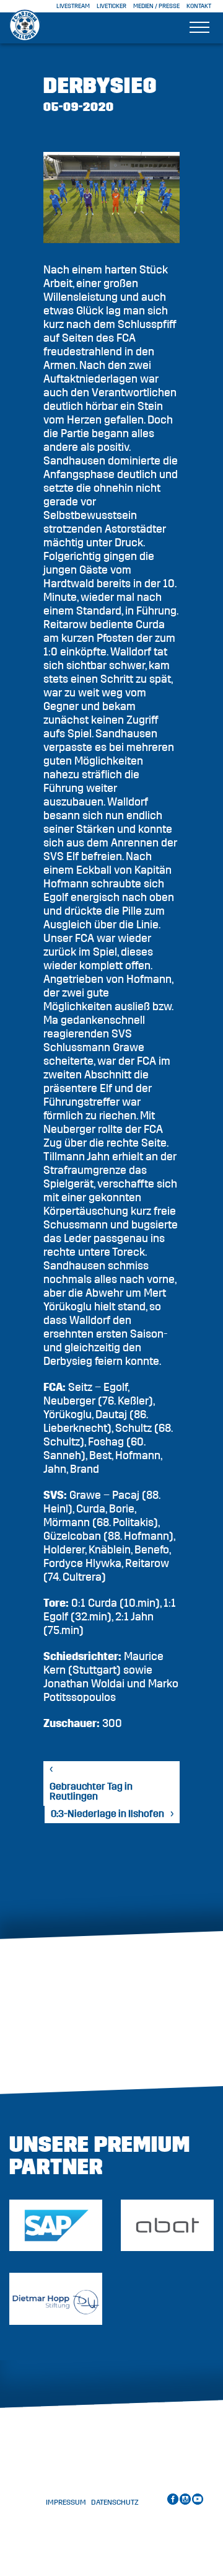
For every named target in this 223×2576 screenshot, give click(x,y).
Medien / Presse (156, 6)
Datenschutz (115, 2502)
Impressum (66, 2502)
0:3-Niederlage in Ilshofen (107, 1814)
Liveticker (111, 6)
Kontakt (199, 6)
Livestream (73, 6)
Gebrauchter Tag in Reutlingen (91, 1792)
